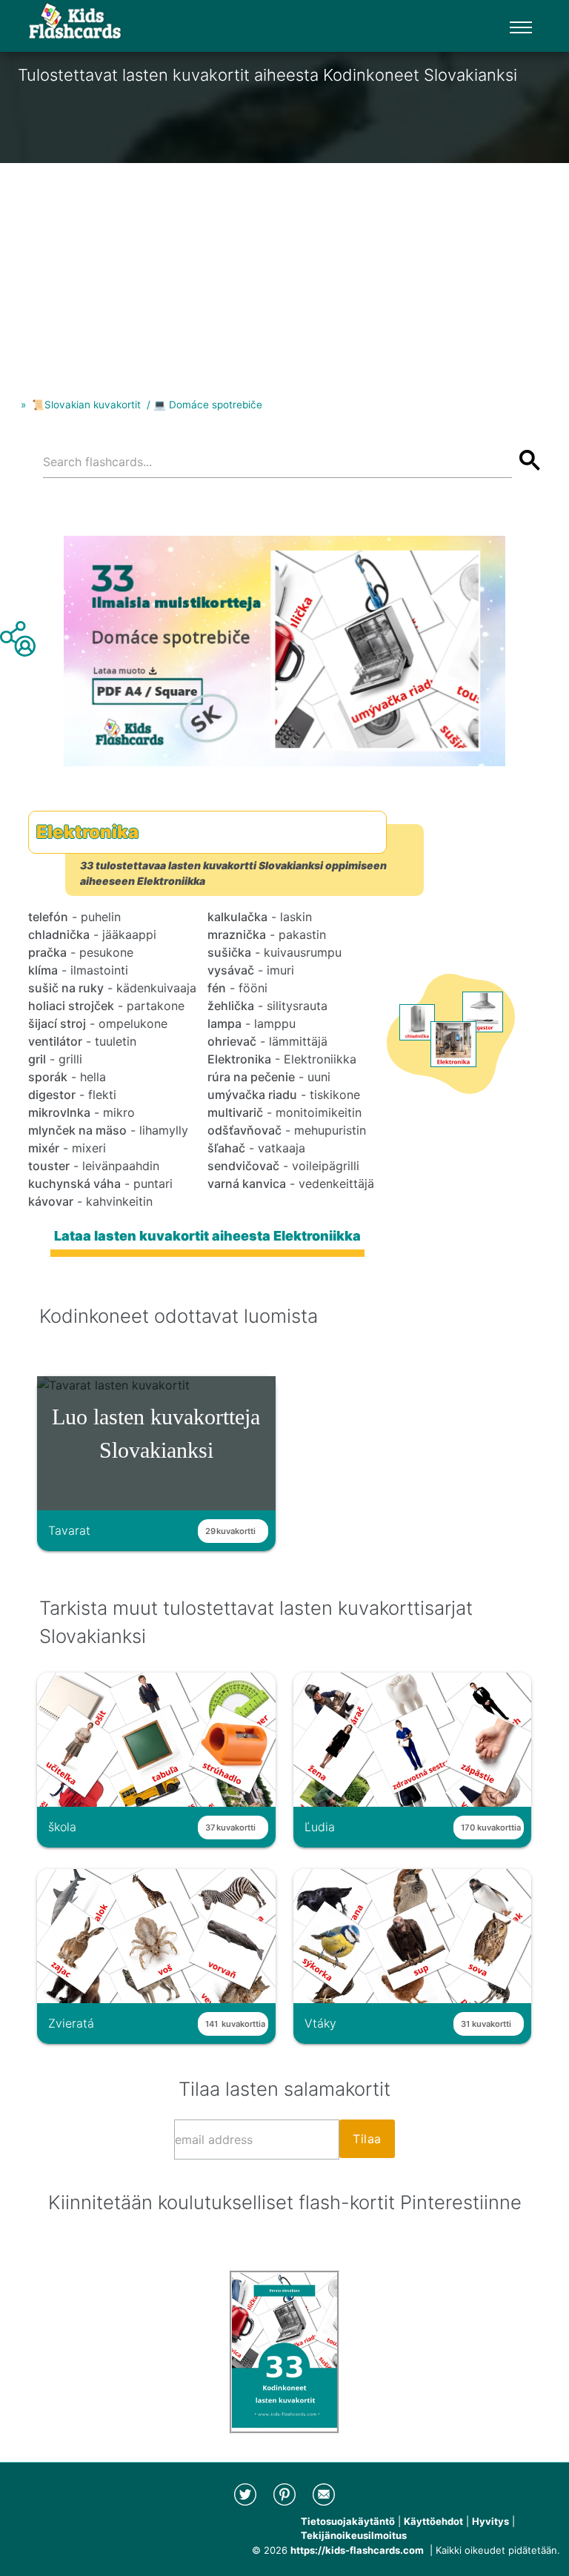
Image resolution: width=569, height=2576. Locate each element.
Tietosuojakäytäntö (348, 2521)
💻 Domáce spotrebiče (208, 405)
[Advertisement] (284, 267)
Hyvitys (490, 2521)
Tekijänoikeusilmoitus (354, 2535)
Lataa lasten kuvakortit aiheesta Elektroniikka (207, 1236)
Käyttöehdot (433, 2521)
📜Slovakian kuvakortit (86, 405)
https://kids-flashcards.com (357, 2550)
